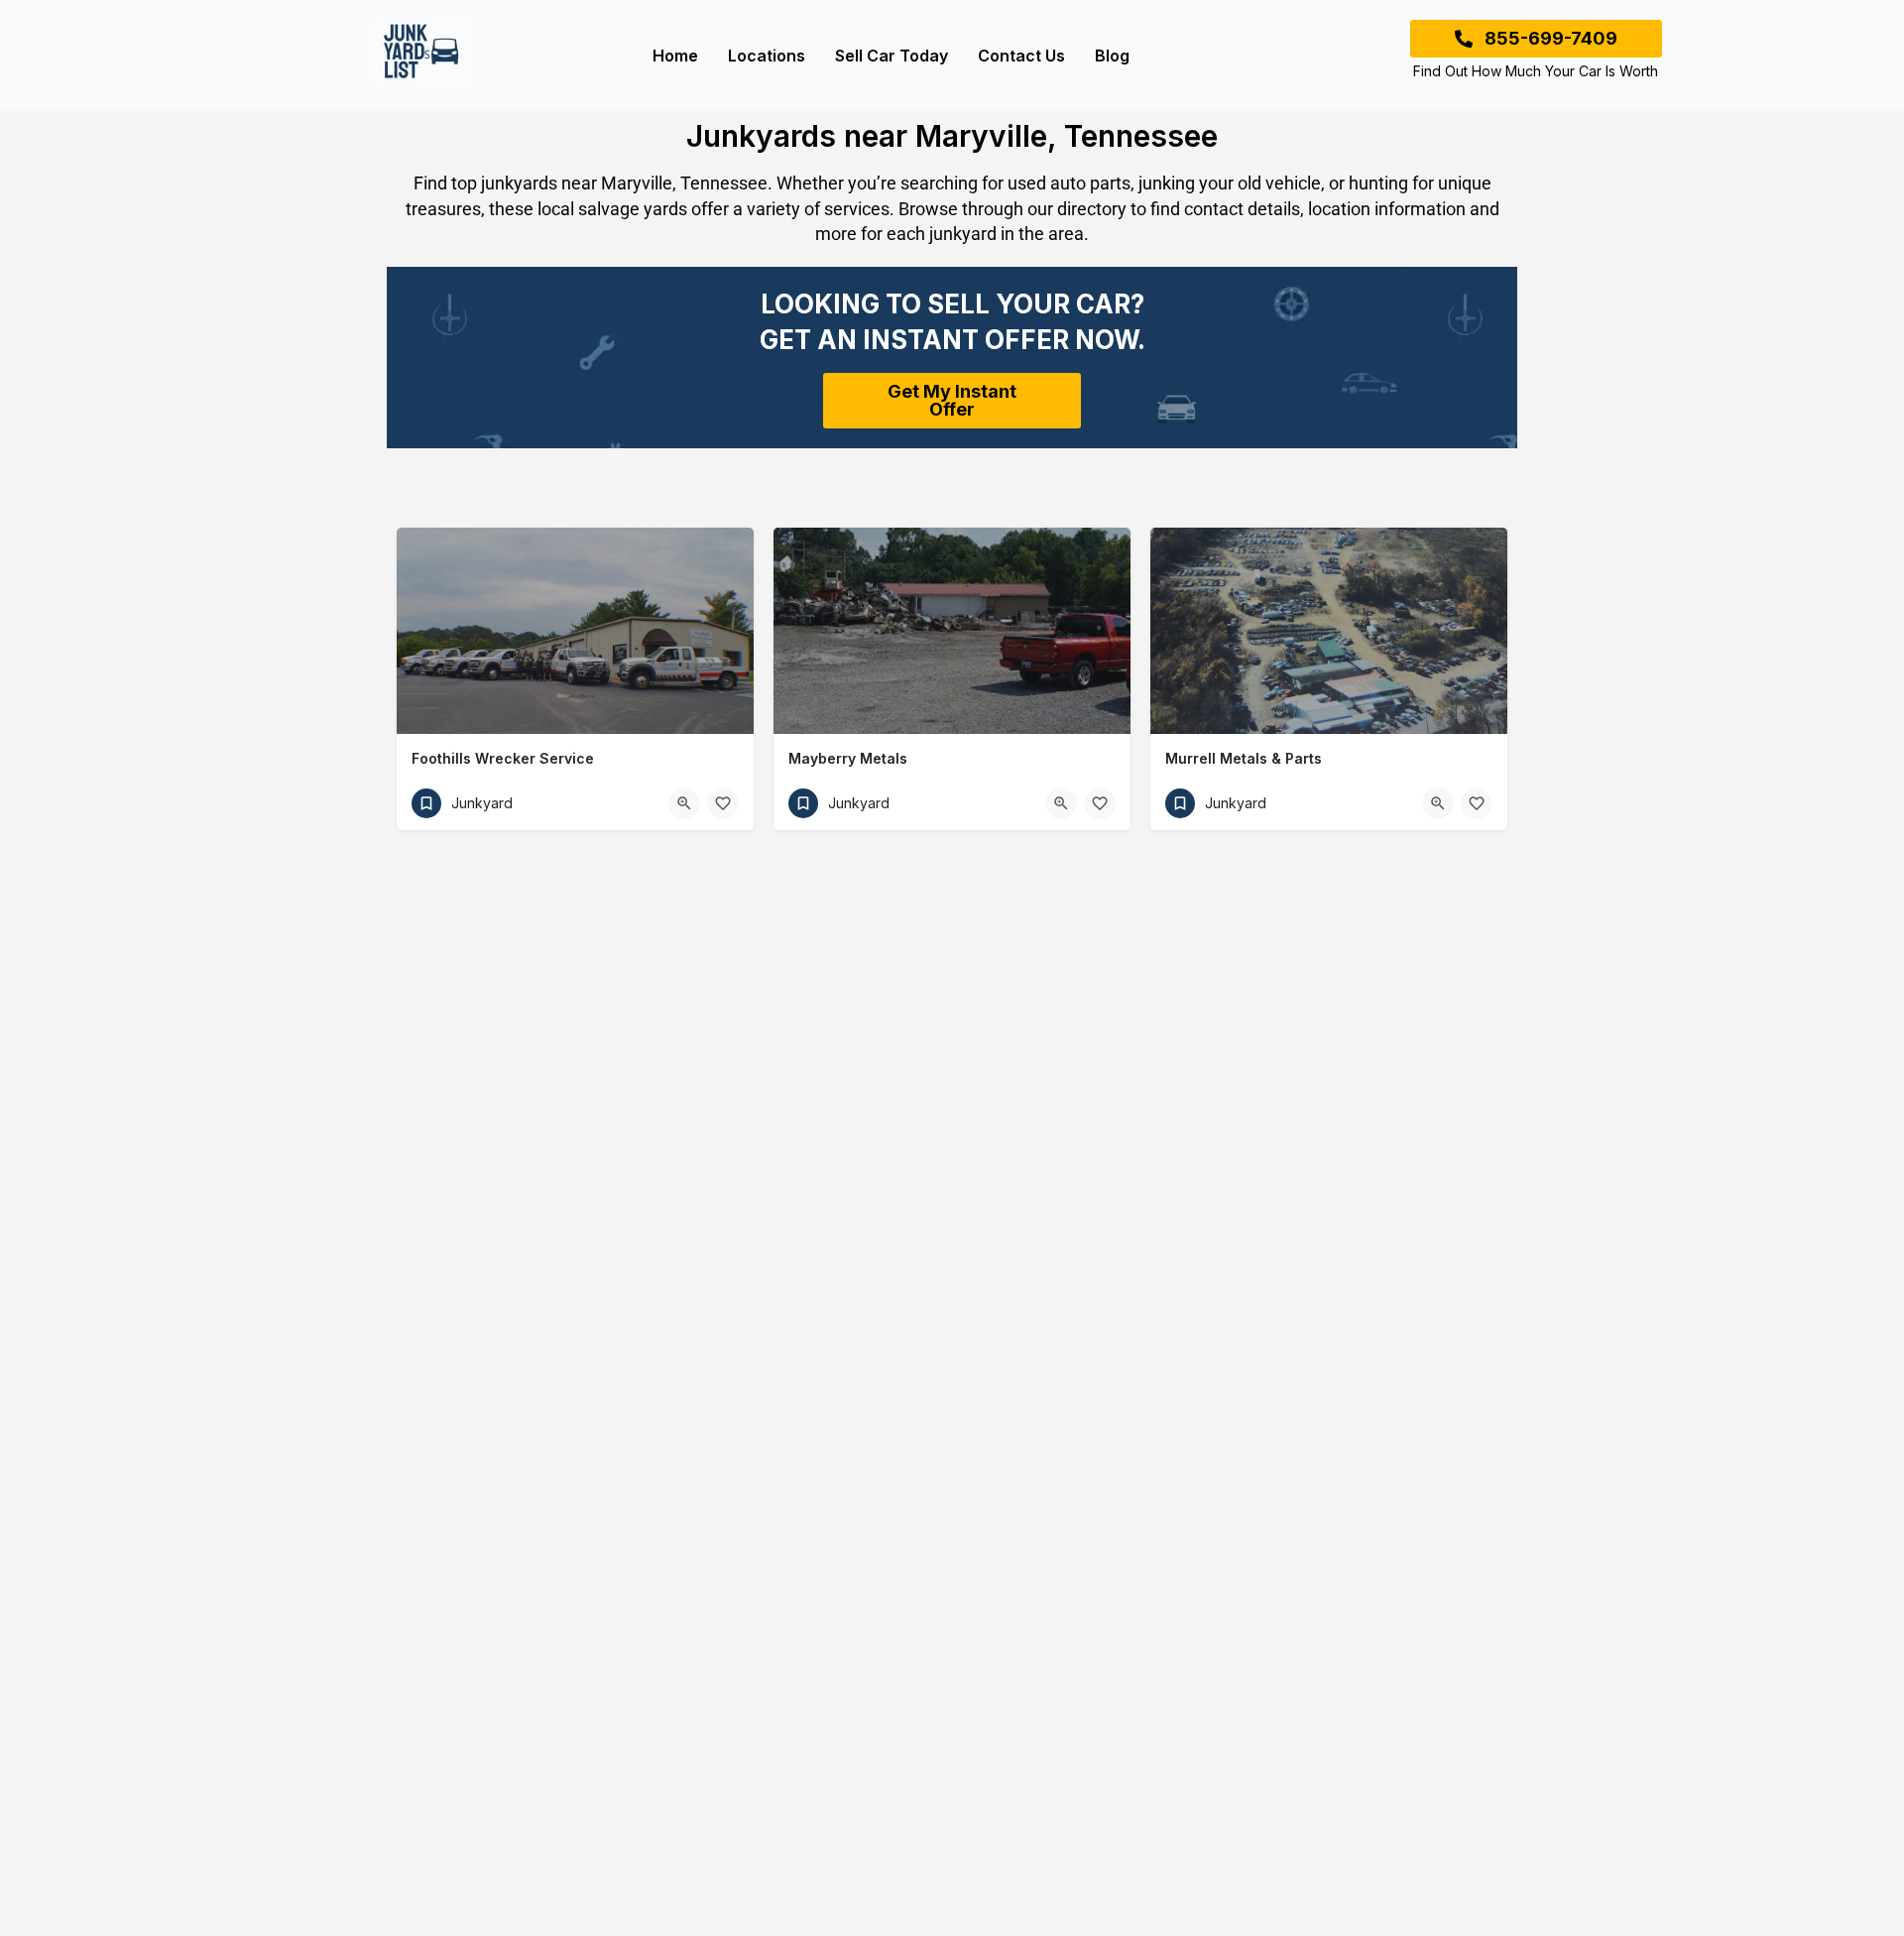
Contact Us (1021, 56)
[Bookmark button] (723, 803)
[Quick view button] (684, 803)
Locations (767, 56)
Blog (1112, 56)
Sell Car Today (892, 56)
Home (675, 56)
